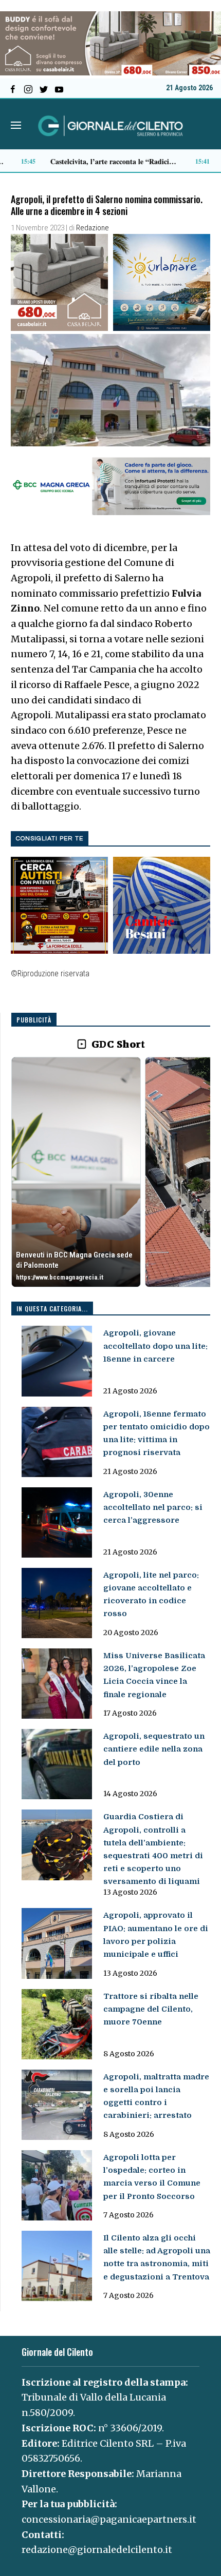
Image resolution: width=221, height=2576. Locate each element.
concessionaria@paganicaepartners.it (109, 2519)
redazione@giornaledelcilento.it (97, 2550)
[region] (111, 1173)
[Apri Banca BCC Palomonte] (76, 1172)
